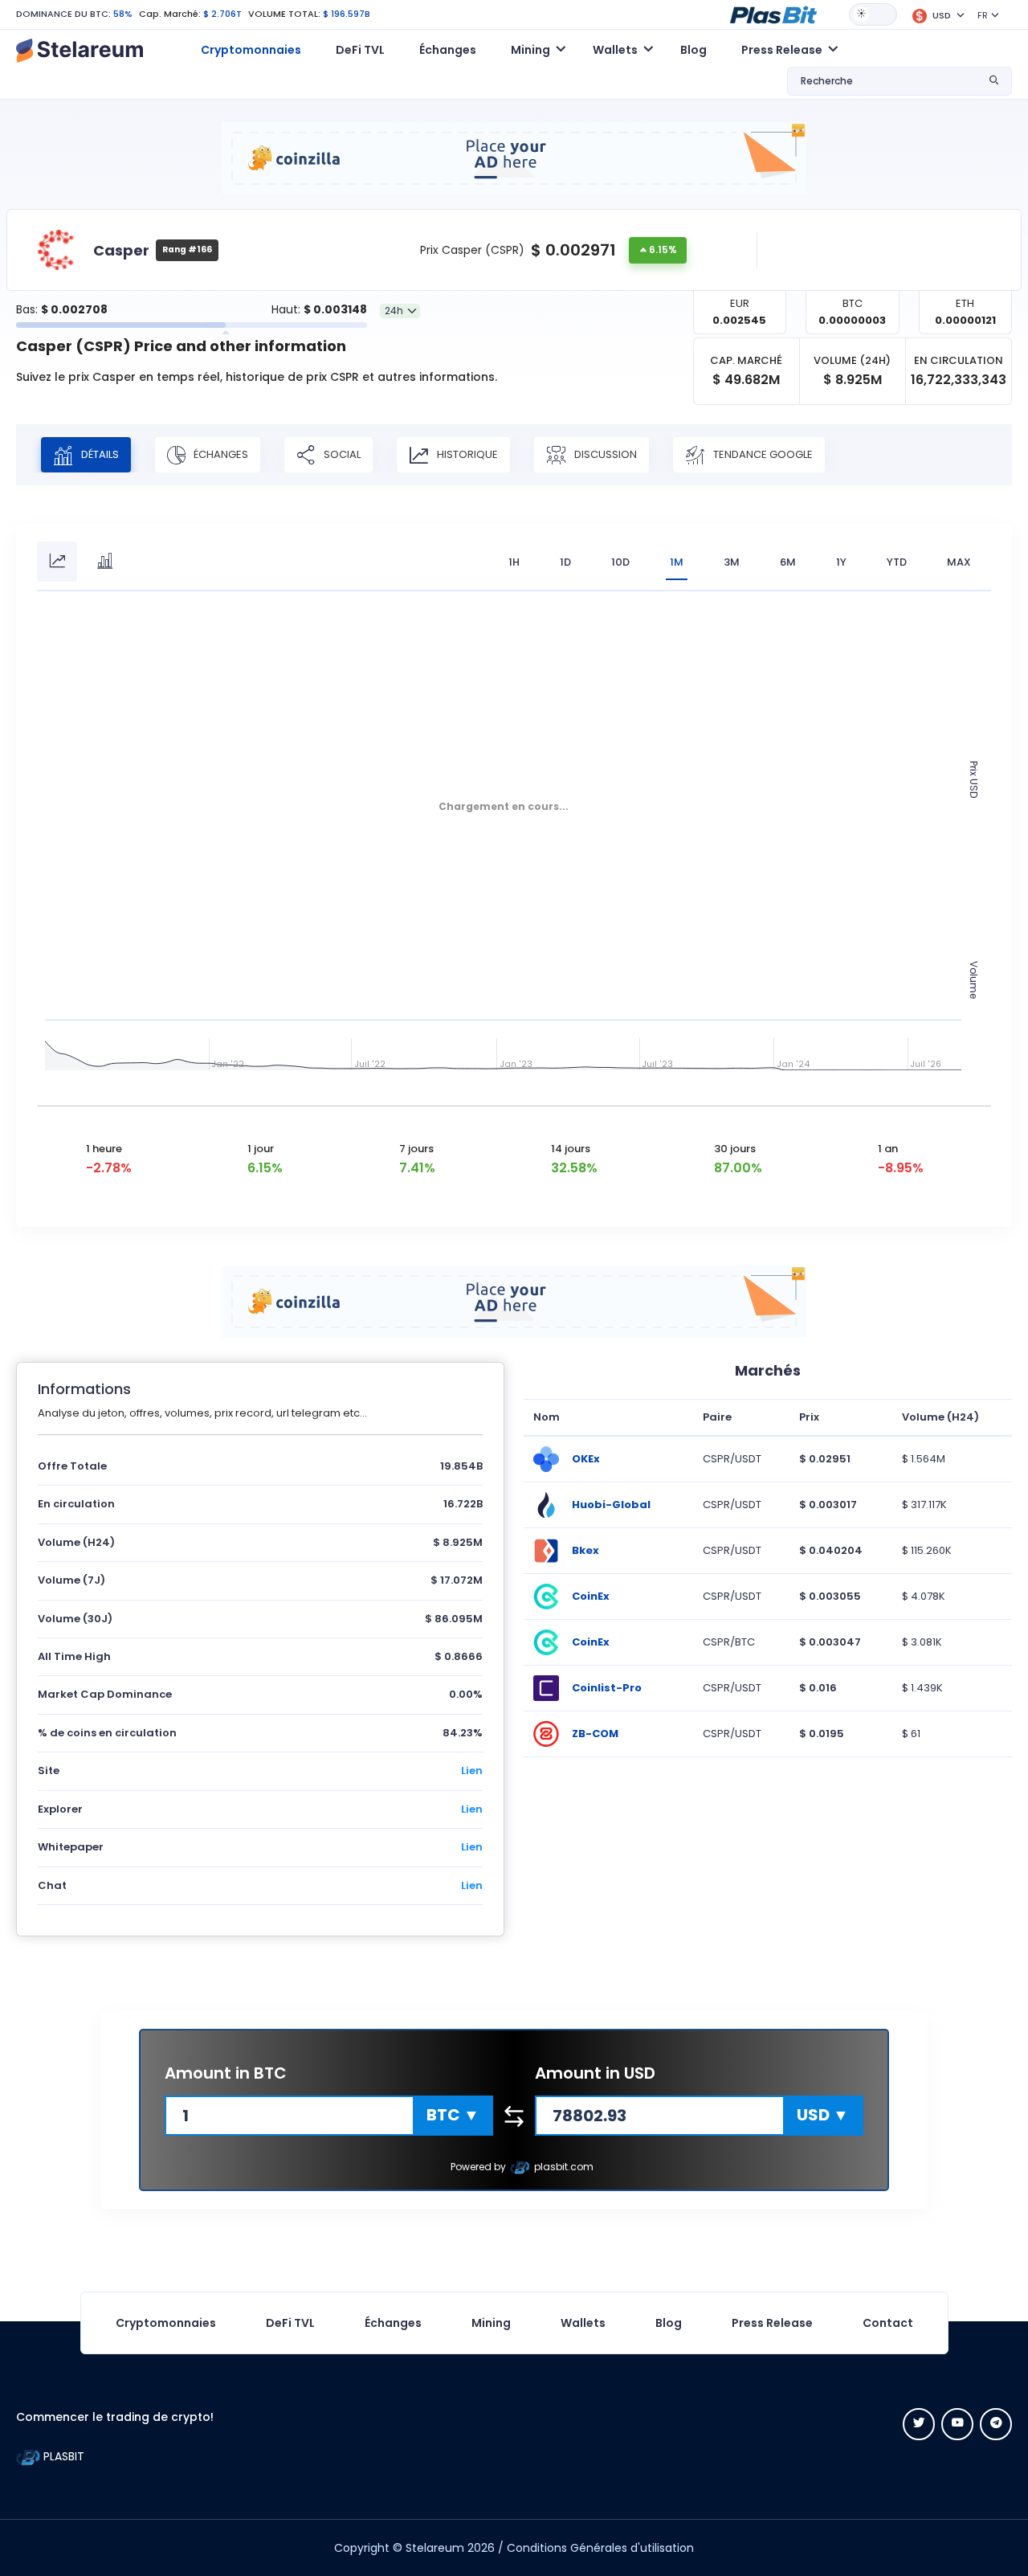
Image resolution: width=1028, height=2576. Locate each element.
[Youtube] (957, 2424)
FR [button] (983, 15)
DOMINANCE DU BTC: (63, 14)
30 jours (735, 1149)
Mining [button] (530, 50)
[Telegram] (996, 2424)
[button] (773, 14)
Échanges (448, 50)
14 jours (571, 1149)
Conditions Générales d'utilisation (600, 2548)
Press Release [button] (782, 50)
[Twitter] (919, 2424)
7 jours (416, 1149)
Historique (466, 454)
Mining (491, 2323)
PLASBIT (62, 2456)
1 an (888, 1149)
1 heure (104, 1149)
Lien (472, 1770)
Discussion (604, 454)
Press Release (772, 2323)
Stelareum (435, 2548)
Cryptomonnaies (251, 50)
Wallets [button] (615, 50)
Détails (99, 454)
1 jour (261, 1149)
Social (341, 454)
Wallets (583, 2323)
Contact (888, 2323)
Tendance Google (762, 454)
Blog (693, 50)
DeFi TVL (360, 50)
